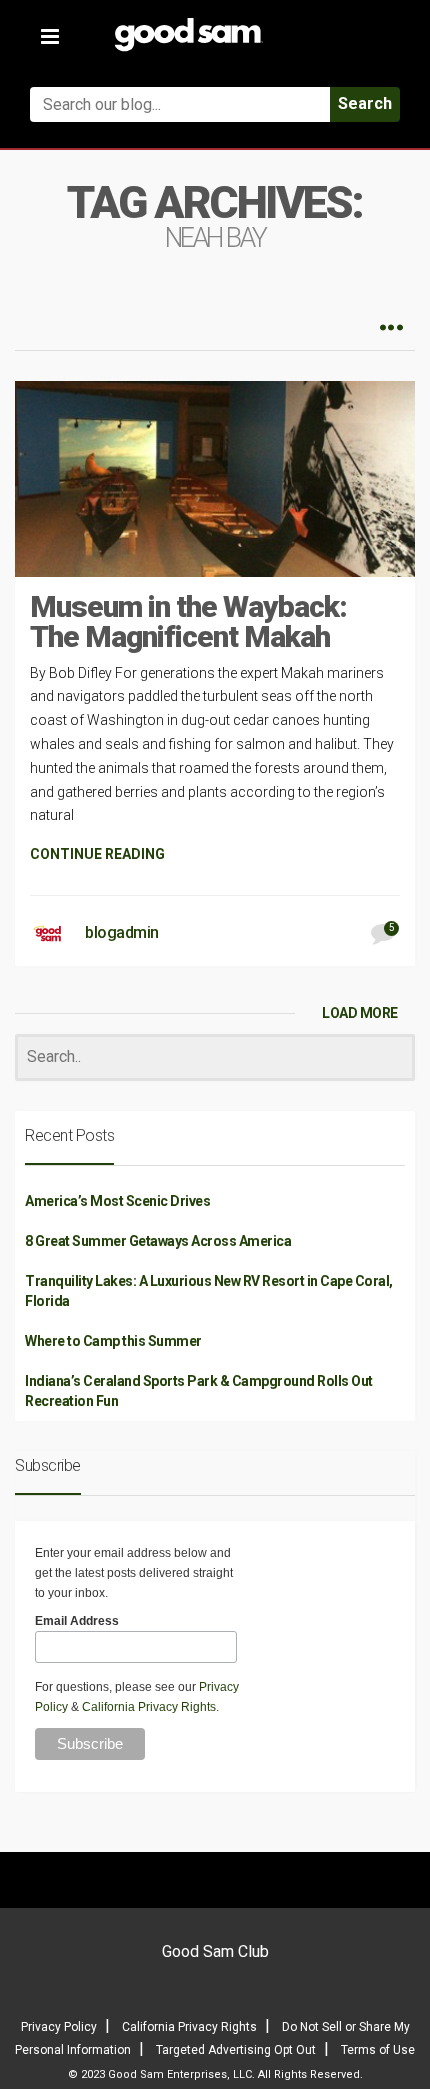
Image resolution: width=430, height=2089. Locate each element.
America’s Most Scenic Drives (117, 1201)
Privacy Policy (59, 2027)
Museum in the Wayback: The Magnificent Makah (188, 621)
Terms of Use (378, 2050)
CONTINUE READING (97, 854)
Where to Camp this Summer (113, 1341)
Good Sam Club (215, 1951)
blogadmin (122, 932)
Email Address (77, 1621)
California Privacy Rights (149, 1707)
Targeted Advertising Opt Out (236, 2050)
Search (365, 103)
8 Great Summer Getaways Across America (158, 1241)
